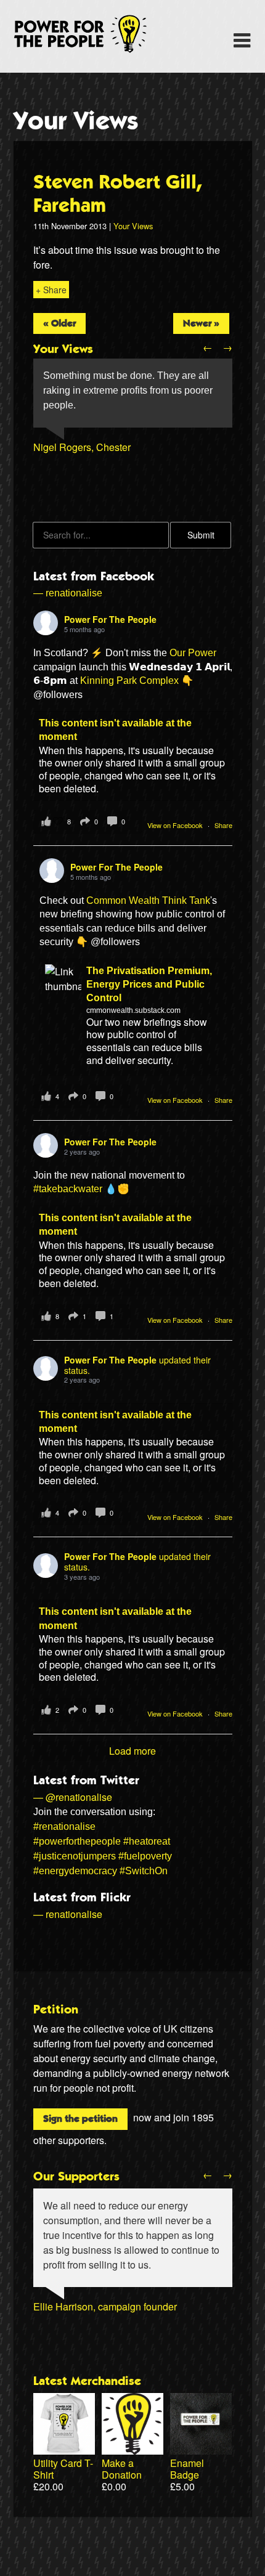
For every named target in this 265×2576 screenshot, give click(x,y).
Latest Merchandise (87, 2381)
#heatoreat (147, 1841)
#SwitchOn (144, 1871)
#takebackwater (68, 1189)
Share (223, 825)
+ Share (51, 290)
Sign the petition (80, 2119)
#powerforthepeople (77, 1841)
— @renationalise (73, 1797)
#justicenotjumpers (75, 1856)
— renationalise (68, 593)
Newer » (201, 323)
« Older (59, 323)
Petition (56, 2010)
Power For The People (94, 34)
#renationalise (64, 1826)
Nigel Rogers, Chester (82, 447)
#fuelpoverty (145, 1856)
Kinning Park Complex (129, 681)
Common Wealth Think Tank (148, 900)
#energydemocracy (75, 1871)
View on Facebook (176, 825)
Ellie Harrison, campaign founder (105, 2306)
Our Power (193, 653)
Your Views (76, 121)
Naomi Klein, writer (75, 2321)
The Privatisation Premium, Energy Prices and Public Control (149, 985)
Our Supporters (76, 2177)
